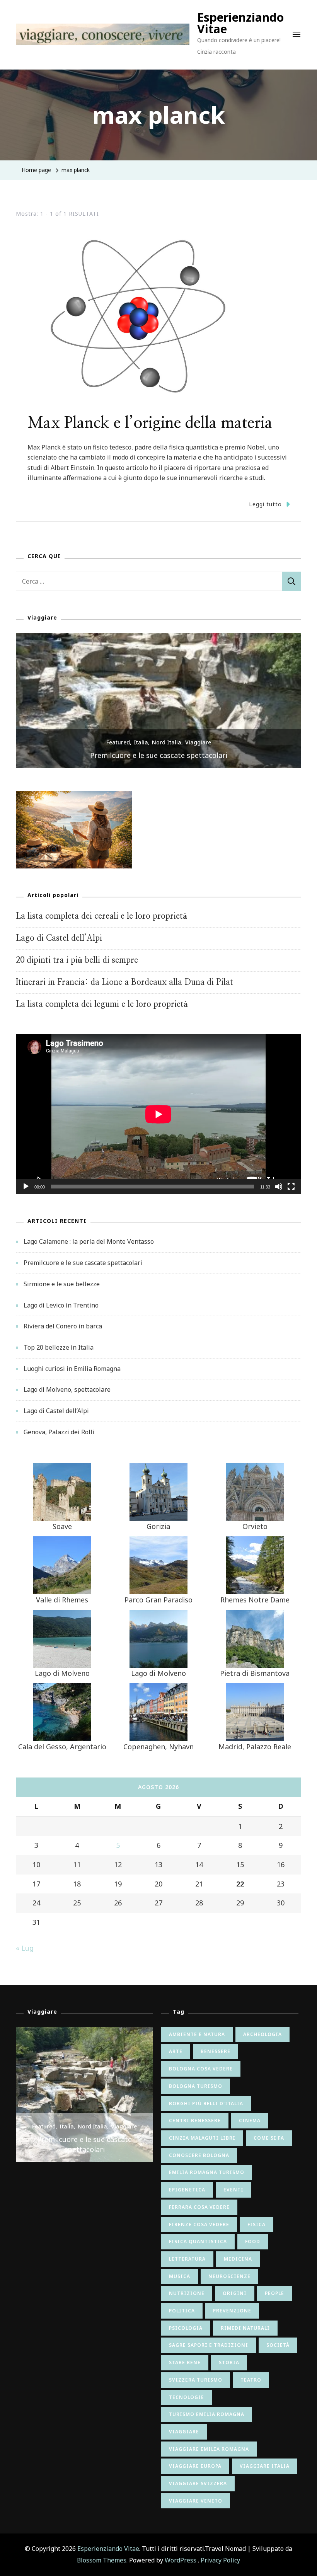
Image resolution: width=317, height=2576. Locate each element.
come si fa (269, 2138)
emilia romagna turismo (207, 2172)
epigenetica (187, 2190)
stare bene (185, 2362)
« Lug (25, 1948)
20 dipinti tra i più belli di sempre (77, 960)
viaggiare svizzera (198, 2483)
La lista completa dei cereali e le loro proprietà (101, 916)
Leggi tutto (265, 504)
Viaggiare (198, 742)
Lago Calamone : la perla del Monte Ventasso (89, 1241)
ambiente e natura (197, 2034)
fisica (256, 2224)
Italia (141, 742)
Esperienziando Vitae (240, 23)
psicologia (186, 2328)
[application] (158, 1114)
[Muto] (279, 1192)
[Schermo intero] (291, 1192)
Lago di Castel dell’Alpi (59, 938)
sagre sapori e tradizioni (209, 2345)
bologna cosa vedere (201, 2069)
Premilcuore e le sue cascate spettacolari (83, 1263)
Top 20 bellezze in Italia (59, 1347)
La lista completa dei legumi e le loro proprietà (102, 1004)
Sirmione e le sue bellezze (158, 755)
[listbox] (158, 700)
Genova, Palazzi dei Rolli (59, 1432)
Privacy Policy (220, 2560)
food (253, 2241)
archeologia (262, 2034)
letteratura (187, 2259)
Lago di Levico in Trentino (61, 1305)
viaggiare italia (265, 2466)
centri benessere (195, 2121)
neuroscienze (229, 2276)
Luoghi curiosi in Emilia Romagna (72, 1369)
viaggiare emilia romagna (209, 2449)
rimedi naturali (245, 2328)
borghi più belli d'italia (206, 2104)
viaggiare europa (195, 2466)
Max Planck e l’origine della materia (150, 423)
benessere (216, 2051)
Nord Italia (167, 742)
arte (176, 2051)
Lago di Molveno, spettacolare (67, 1389)
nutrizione (187, 2293)
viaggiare (184, 2432)
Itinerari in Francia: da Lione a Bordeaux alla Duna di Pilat (124, 982)
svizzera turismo (196, 2380)
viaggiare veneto (196, 2501)
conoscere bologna (199, 2155)
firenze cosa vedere (199, 2224)
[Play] (26, 1192)
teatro (251, 2380)
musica (180, 2276)
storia (229, 2362)
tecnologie (187, 2397)
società (278, 2345)
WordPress (181, 2560)
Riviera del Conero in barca (63, 1326)
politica (182, 2311)
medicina (238, 2259)
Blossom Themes (102, 2560)
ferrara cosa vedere (199, 2207)
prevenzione (232, 2311)
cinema (250, 2121)
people (274, 2293)
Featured (118, 742)
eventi (233, 2190)
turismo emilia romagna (207, 2414)
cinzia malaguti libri (202, 2138)
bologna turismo (196, 2086)
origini (235, 2293)
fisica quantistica (198, 2241)
